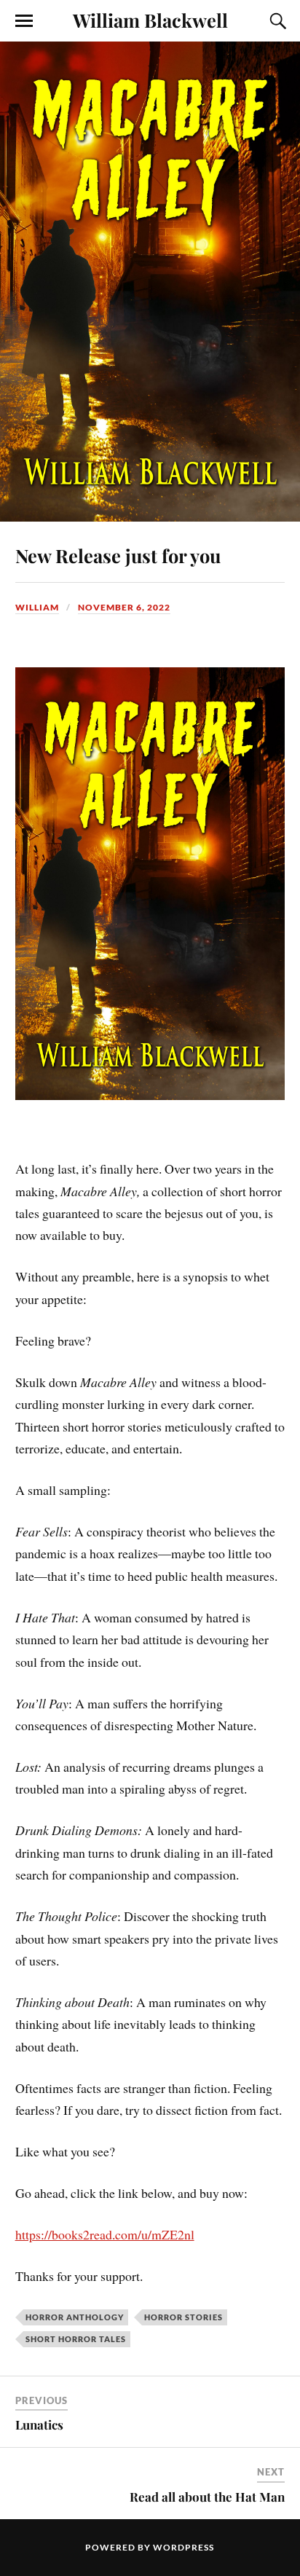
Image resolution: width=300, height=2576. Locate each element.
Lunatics (39, 2424)
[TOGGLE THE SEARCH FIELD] (276, 21)
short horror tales (76, 2339)
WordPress (183, 2547)
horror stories (183, 2317)
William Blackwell (150, 20)
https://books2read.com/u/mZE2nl (105, 2234)
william (37, 607)
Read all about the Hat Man (207, 2497)
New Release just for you (118, 555)
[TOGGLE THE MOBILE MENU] (24, 21)
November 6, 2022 (124, 607)
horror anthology (75, 2317)
